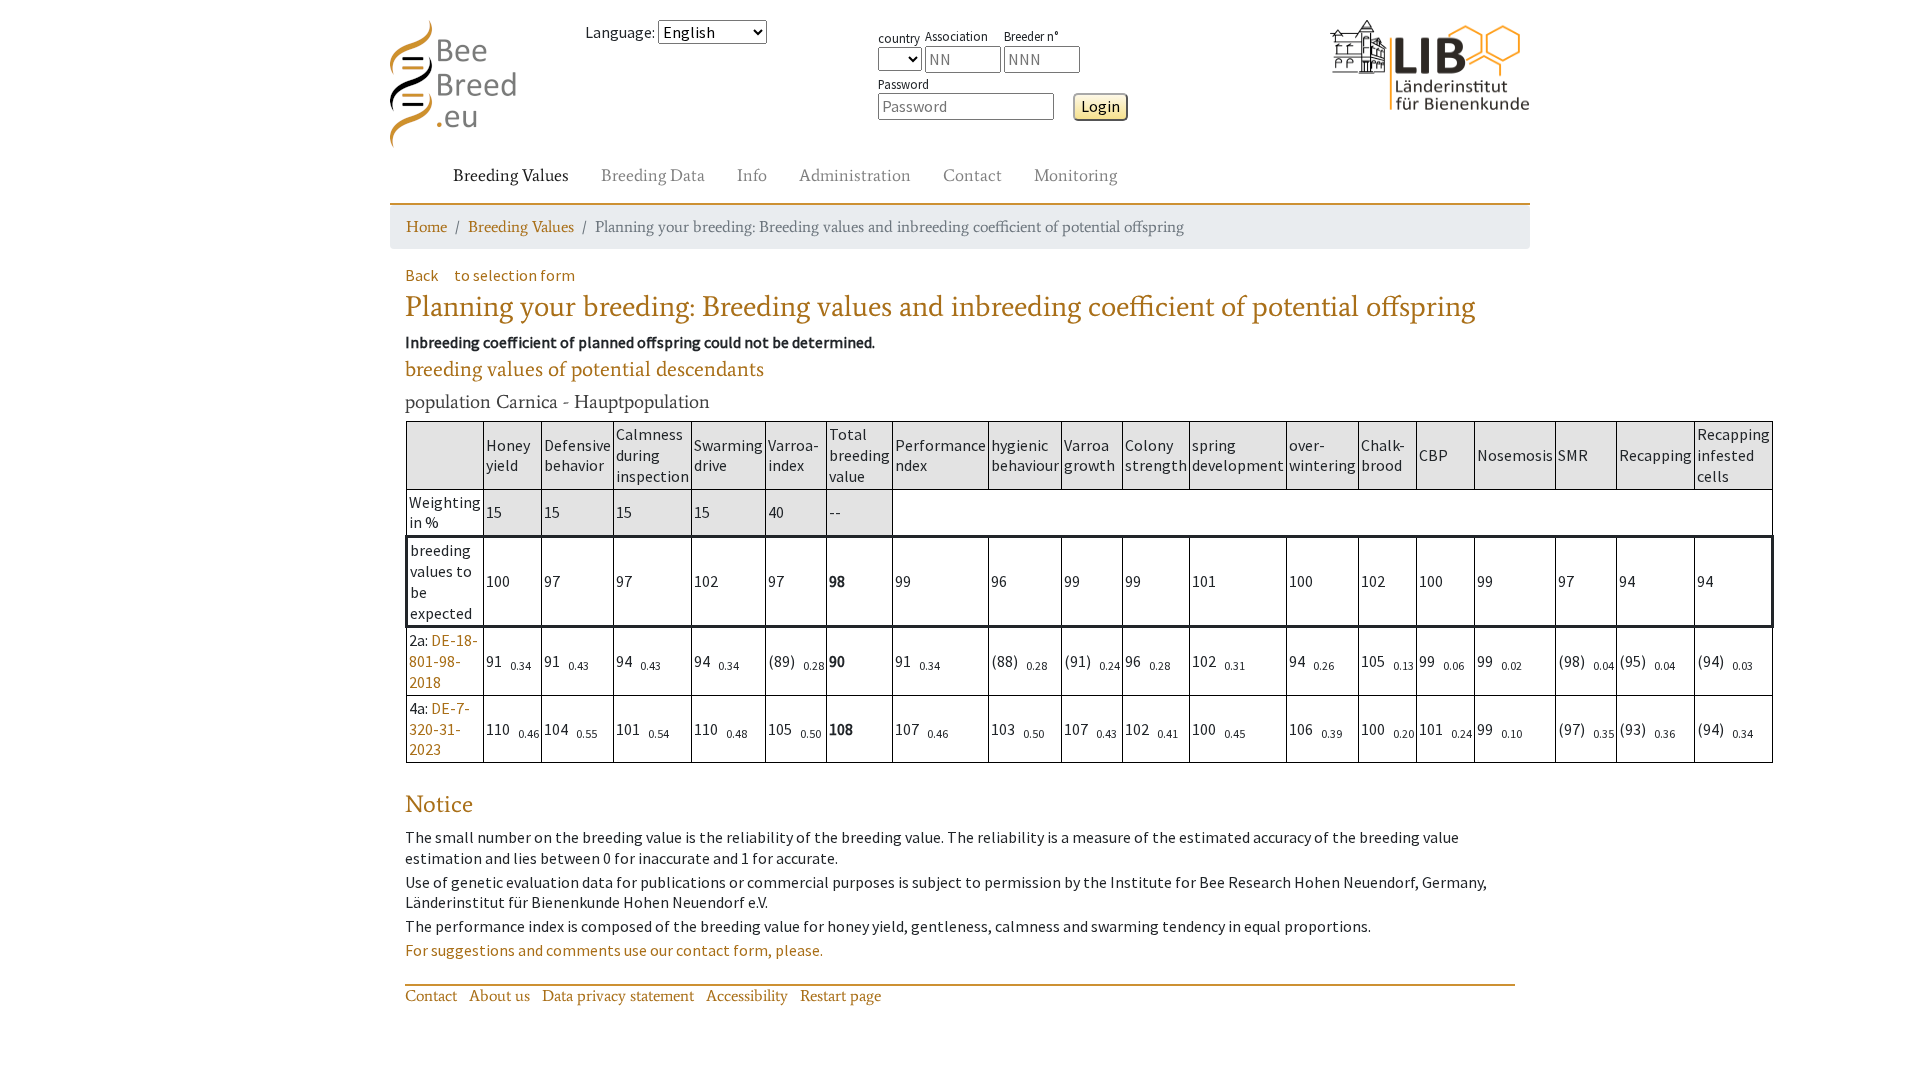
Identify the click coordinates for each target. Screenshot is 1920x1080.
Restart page (840, 995)
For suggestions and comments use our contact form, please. (614, 950)
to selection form (514, 275)
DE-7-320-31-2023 (439, 729)
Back (421, 275)
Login (1100, 106)
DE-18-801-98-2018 (443, 661)
